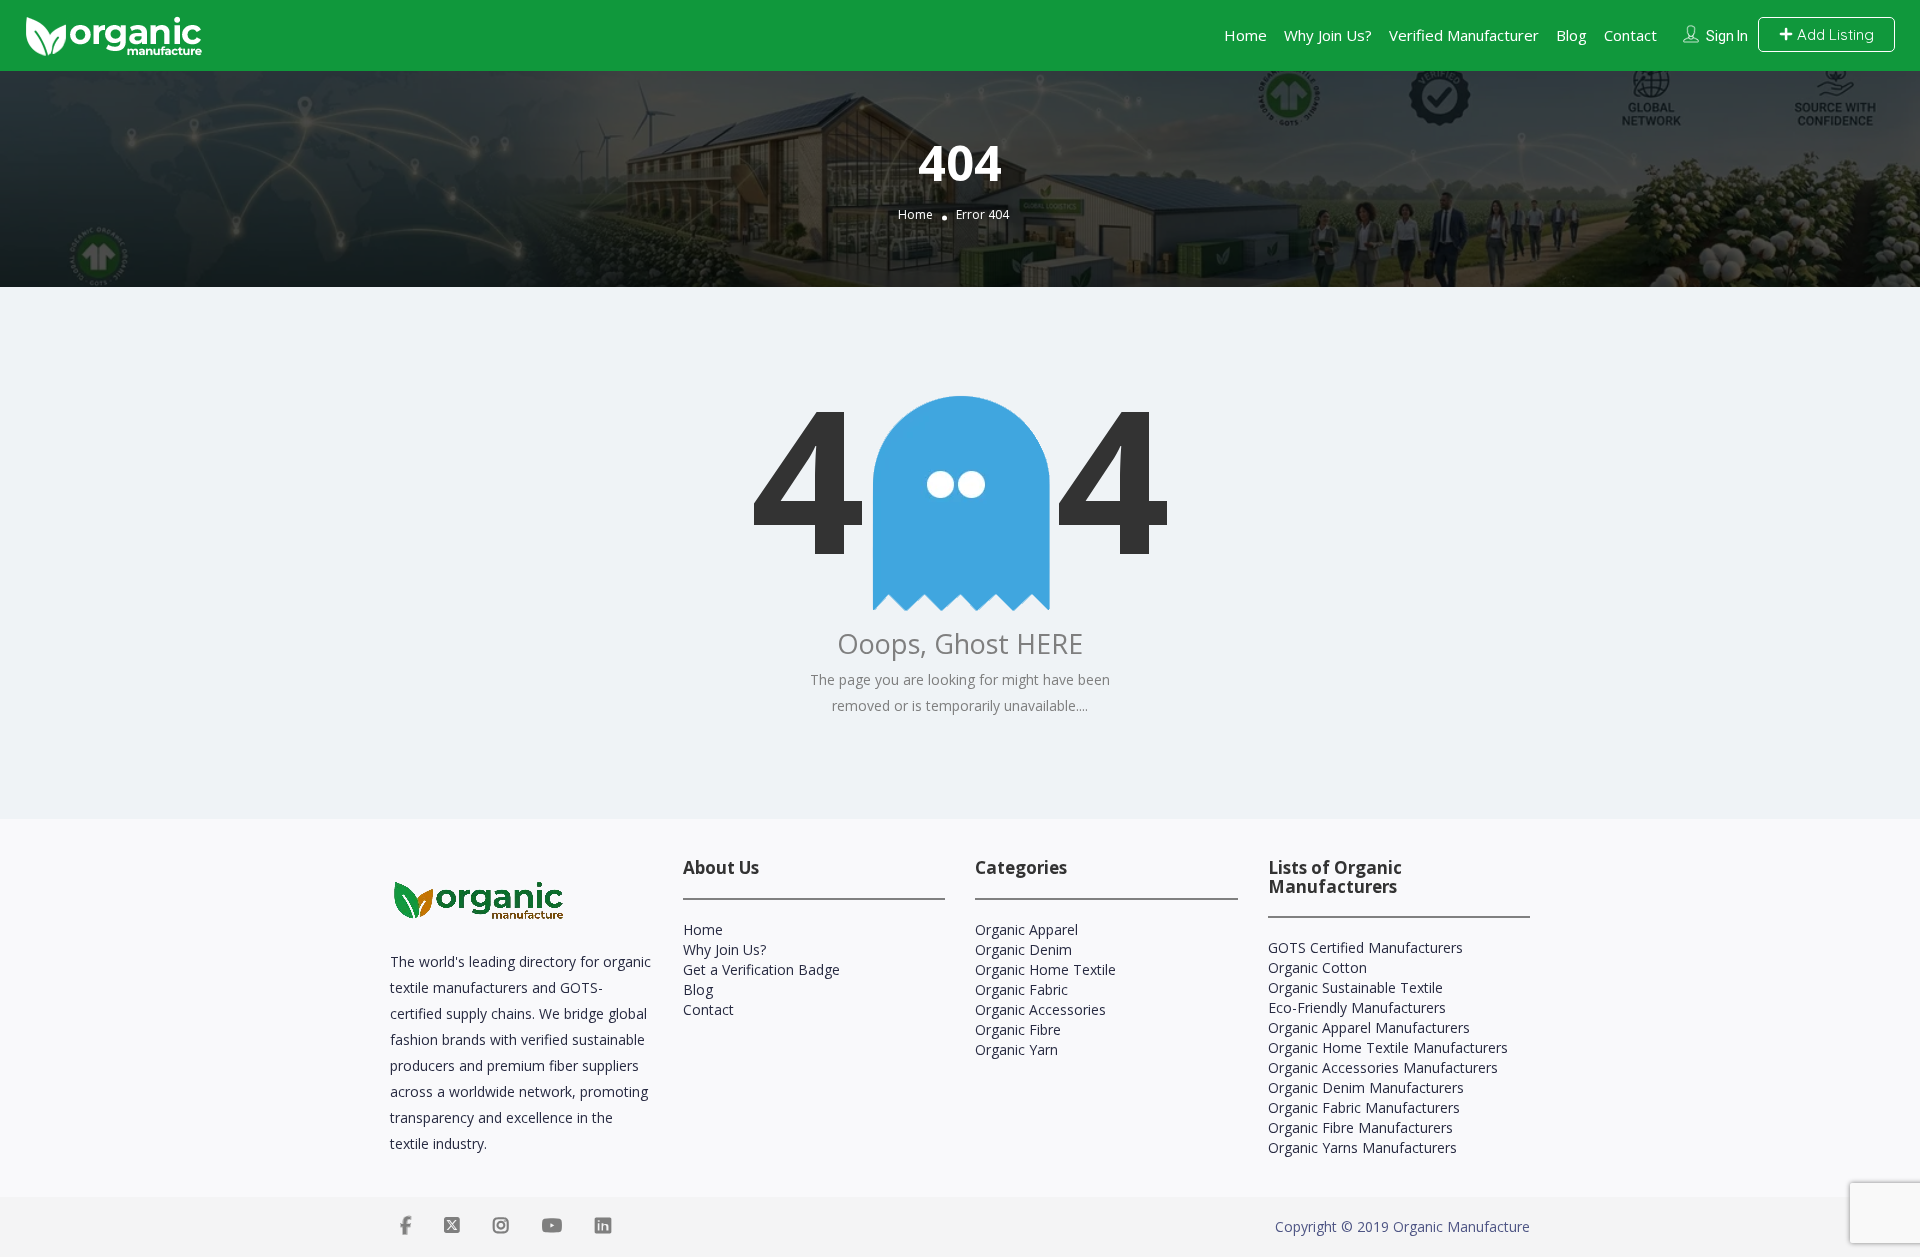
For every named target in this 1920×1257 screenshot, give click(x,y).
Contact (1630, 35)
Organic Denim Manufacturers (1366, 1087)
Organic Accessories (1040, 1009)
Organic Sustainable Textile (1355, 987)
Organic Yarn (1016, 1049)
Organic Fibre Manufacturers (1360, 1127)
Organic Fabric (1021, 989)
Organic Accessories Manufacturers (1383, 1067)
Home (1245, 35)
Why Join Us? (1328, 35)
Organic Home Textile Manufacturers (1388, 1047)
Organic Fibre (1018, 1029)
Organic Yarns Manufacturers (1362, 1147)
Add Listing (1833, 34)
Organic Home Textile (1045, 969)
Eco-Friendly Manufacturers (1357, 1007)
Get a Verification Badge (761, 969)
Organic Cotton (1317, 967)
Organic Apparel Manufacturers (1369, 1027)
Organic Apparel (1026, 929)
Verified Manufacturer (1464, 35)
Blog (1571, 35)
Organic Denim (1023, 949)
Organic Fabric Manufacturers (1364, 1107)
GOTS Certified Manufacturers (1365, 947)
